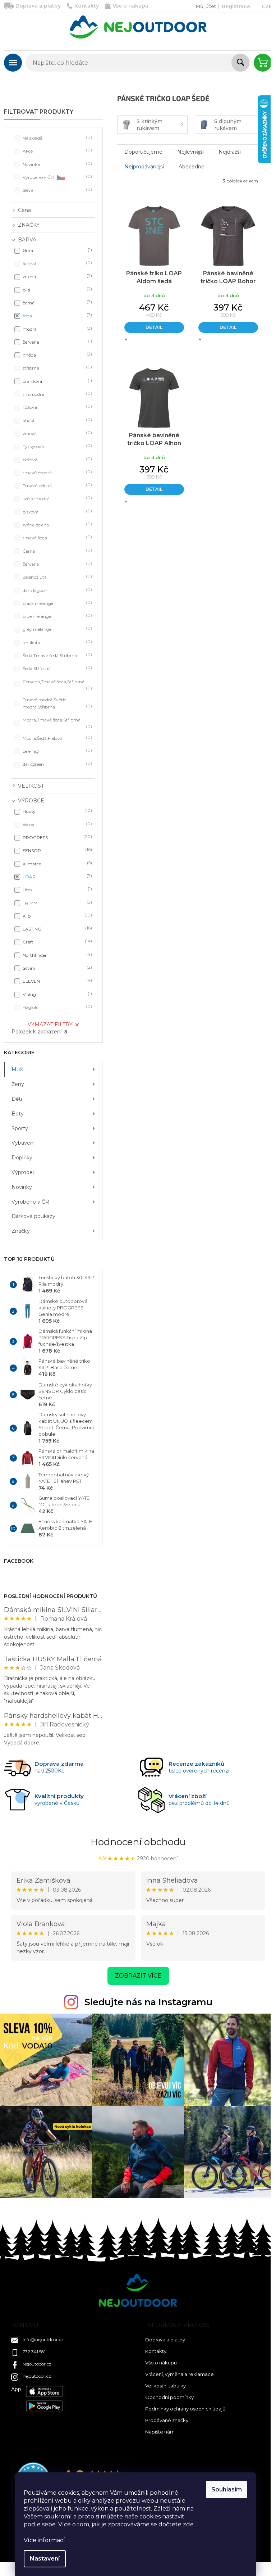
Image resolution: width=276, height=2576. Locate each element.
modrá (57, 329)
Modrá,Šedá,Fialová (57, 738)
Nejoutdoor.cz (37, 2364)
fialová (57, 263)
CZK (267, 6)
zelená (57, 276)
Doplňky (22, 1158)
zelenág (57, 751)
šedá (57, 315)
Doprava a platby (38, 6)
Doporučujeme (143, 152)
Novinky (22, 1187)
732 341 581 (34, 2352)
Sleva (57, 190)
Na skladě (57, 138)
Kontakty (87, 6)
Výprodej (23, 1172)
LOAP (57, 876)
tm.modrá (57, 394)
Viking (57, 994)
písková (57, 511)
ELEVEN (57, 981)
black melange (57, 603)
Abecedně (191, 167)
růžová (57, 407)
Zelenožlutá (57, 577)
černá (57, 302)
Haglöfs (57, 1007)
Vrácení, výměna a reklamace (180, 2374)
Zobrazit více (138, 1976)
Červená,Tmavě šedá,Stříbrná (57, 685)
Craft (57, 941)
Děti (17, 1099)
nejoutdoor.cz (37, 2376)
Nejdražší (230, 152)
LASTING (57, 929)
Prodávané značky (167, 2420)
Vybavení (23, 1143)
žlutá (57, 250)
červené (57, 564)
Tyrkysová (57, 446)
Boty (18, 1114)
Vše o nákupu (130, 6)
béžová (57, 459)
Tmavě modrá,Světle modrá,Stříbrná (57, 703)
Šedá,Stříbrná (57, 668)
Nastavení (45, 2559)
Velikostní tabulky (165, 2386)
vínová (57, 433)
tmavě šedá (57, 537)
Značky (21, 1231)
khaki (57, 420)
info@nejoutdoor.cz (43, 2339)
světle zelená (57, 524)
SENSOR (57, 850)
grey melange (57, 629)
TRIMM (57, 903)
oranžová (57, 381)
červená (57, 342)
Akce (57, 151)
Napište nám (160, 2432)
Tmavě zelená (57, 485)
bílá (57, 289)
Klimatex (57, 863)
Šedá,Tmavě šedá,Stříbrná (57, 655)
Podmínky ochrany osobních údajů (185, 2409)
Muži (17, 1069)
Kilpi (57, 916)
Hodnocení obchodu (138, 1842)
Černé (57, 551)
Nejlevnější (190, 152)
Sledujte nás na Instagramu (148, 2002)
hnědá (57, 355)
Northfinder (57, 955)
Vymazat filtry (50, 1024)
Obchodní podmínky (169, 2397)
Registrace (236, 6)
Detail (154, 327)
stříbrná (57, 368)
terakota (57, 642)
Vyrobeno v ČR (57, 177)
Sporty (20, 1128)
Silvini (57, 968)
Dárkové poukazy (33, 1216)
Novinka (57, 164)
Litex (57, 889)
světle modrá (57, 498)
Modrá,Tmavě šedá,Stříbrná (57, 723)
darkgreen (57, 764)
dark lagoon (57, 590)
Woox (57, 824)
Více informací (44, 2540)
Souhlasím (227, 2489)
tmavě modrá (57, 472)
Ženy (18, 1084)
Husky (57, 811)
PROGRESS (57, 837)
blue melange (57, 616)
